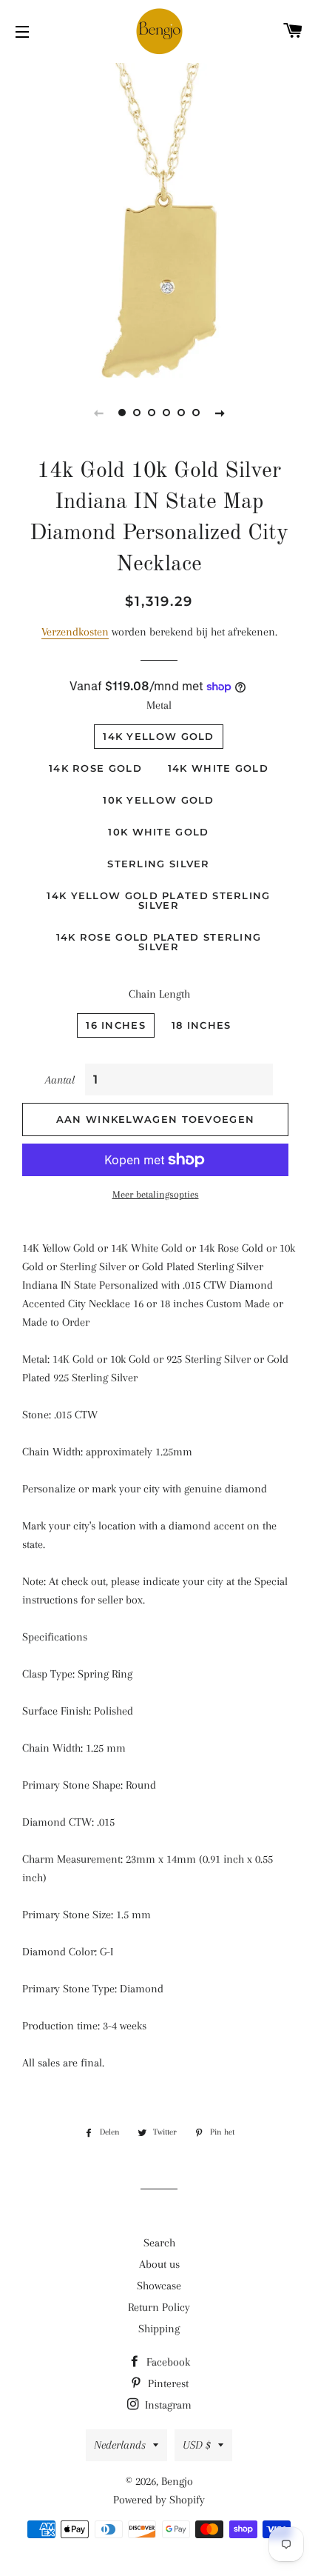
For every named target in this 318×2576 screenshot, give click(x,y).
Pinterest (167, 2383)
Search (159, 2243)
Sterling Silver (159, 864)
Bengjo (177, 2481)
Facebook (167, 2362)
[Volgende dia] (220, 413)
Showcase (159, 2286)
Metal (159, 705)
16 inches (116, 1025)
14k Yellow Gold (159, 736)
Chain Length (159, 994)
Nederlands (120, 2445)
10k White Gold (158, 832)
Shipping (159, 2329)
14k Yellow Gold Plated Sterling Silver (158, 900)
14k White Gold (218, 768)
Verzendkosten (75, 632)
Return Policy (159, 2307)
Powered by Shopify (159, 2500)
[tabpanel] (159, 218)
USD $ (197, 2445)
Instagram (167, 2405)
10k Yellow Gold (159, 800)
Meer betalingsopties (156, 1194)
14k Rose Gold (95, 768)
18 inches (202, 1025)
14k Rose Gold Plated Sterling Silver (159, 942)
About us (159, 2264)
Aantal (60, 1080)
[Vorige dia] (98, 413)
